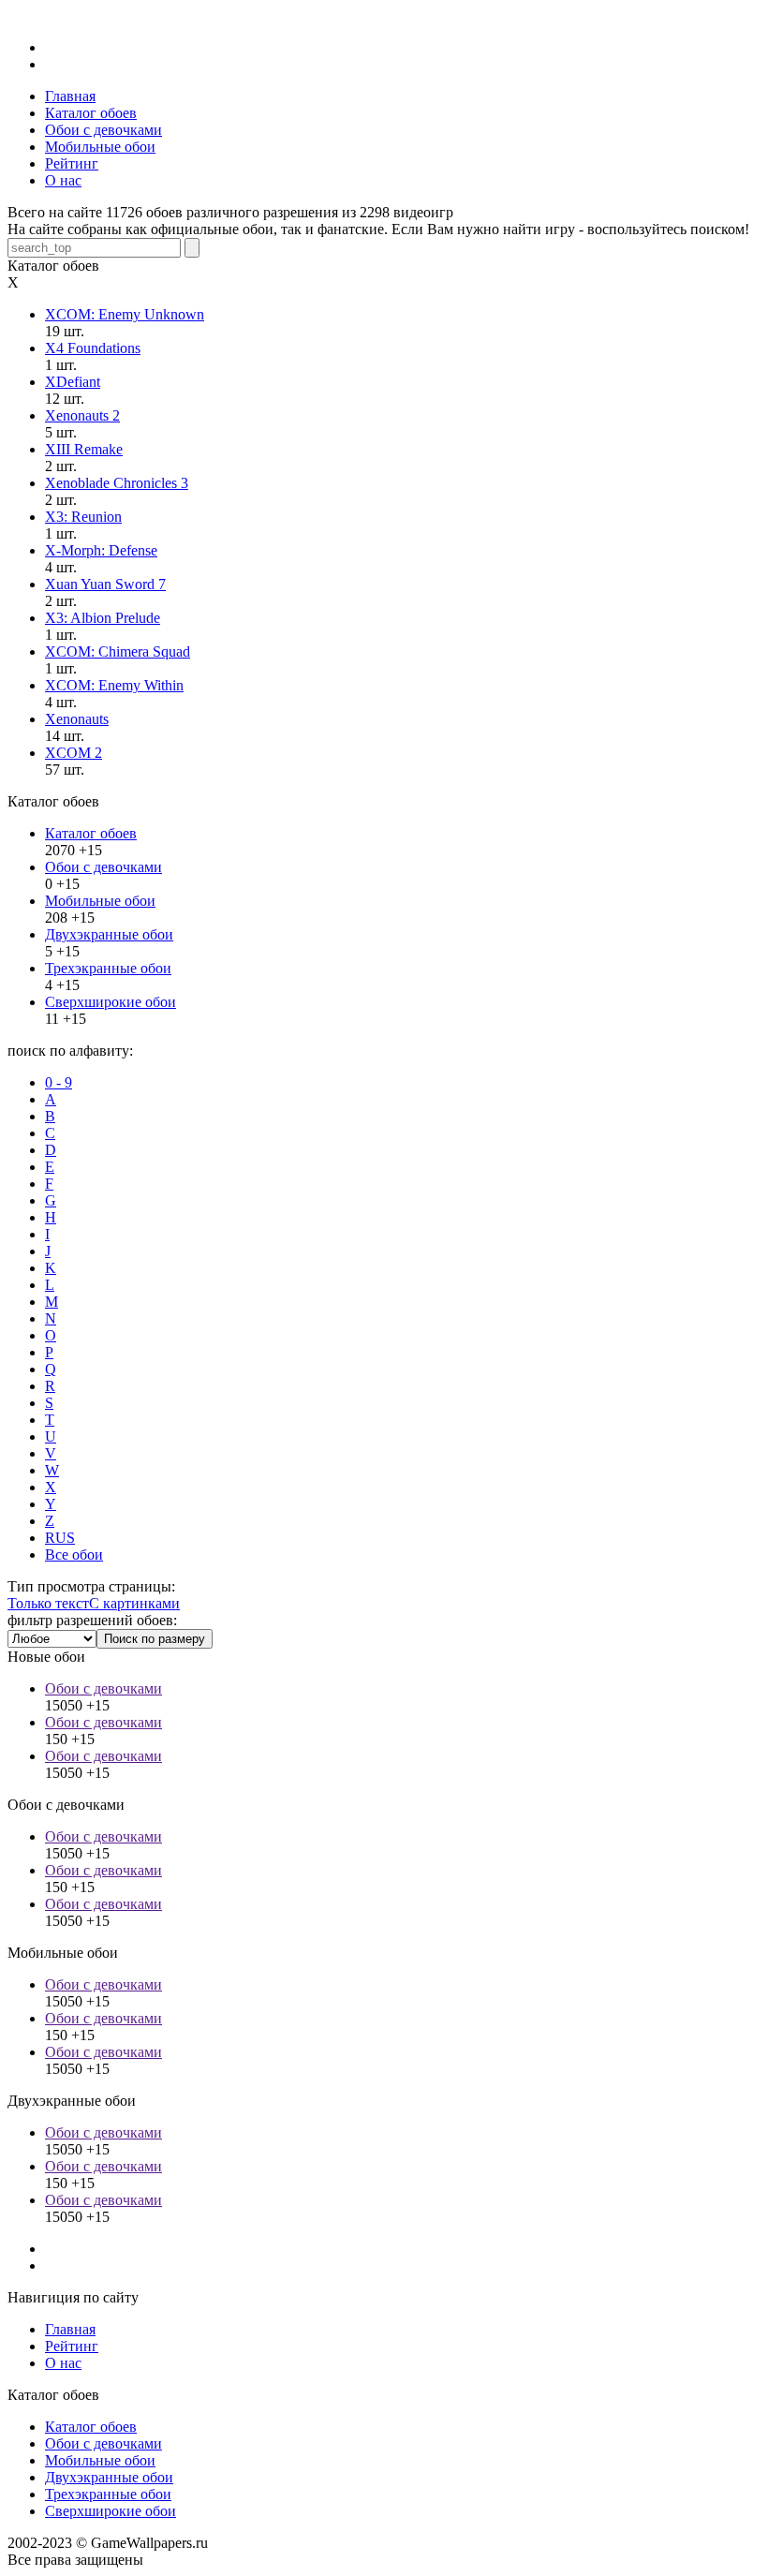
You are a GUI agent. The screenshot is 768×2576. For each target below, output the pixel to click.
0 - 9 (59, 1082)
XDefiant (73, 382)
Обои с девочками (103, 867)
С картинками (134, 1603)
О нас (63, 2363)
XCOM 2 (74, 753)
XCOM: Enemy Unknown (125, 314)
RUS (60, 1538)
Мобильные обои (100, 901)
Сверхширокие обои (111, 1002)
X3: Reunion (83, 517)
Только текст (48, 1603)
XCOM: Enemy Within (114, 685)
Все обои (74, 1554)
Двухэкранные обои (109, 934)
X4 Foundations (93, 348)
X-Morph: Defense (101, 550)
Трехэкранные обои (108, 968)
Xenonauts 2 (82, 415)
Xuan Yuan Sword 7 (105, 584)
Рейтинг (72, 2346)
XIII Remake (84, 449)
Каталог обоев (91, 833)
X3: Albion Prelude (103, 618)
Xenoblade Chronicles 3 (117, 483)
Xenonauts (77, 719)
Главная (70, 2329)
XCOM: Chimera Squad (118, 651)
